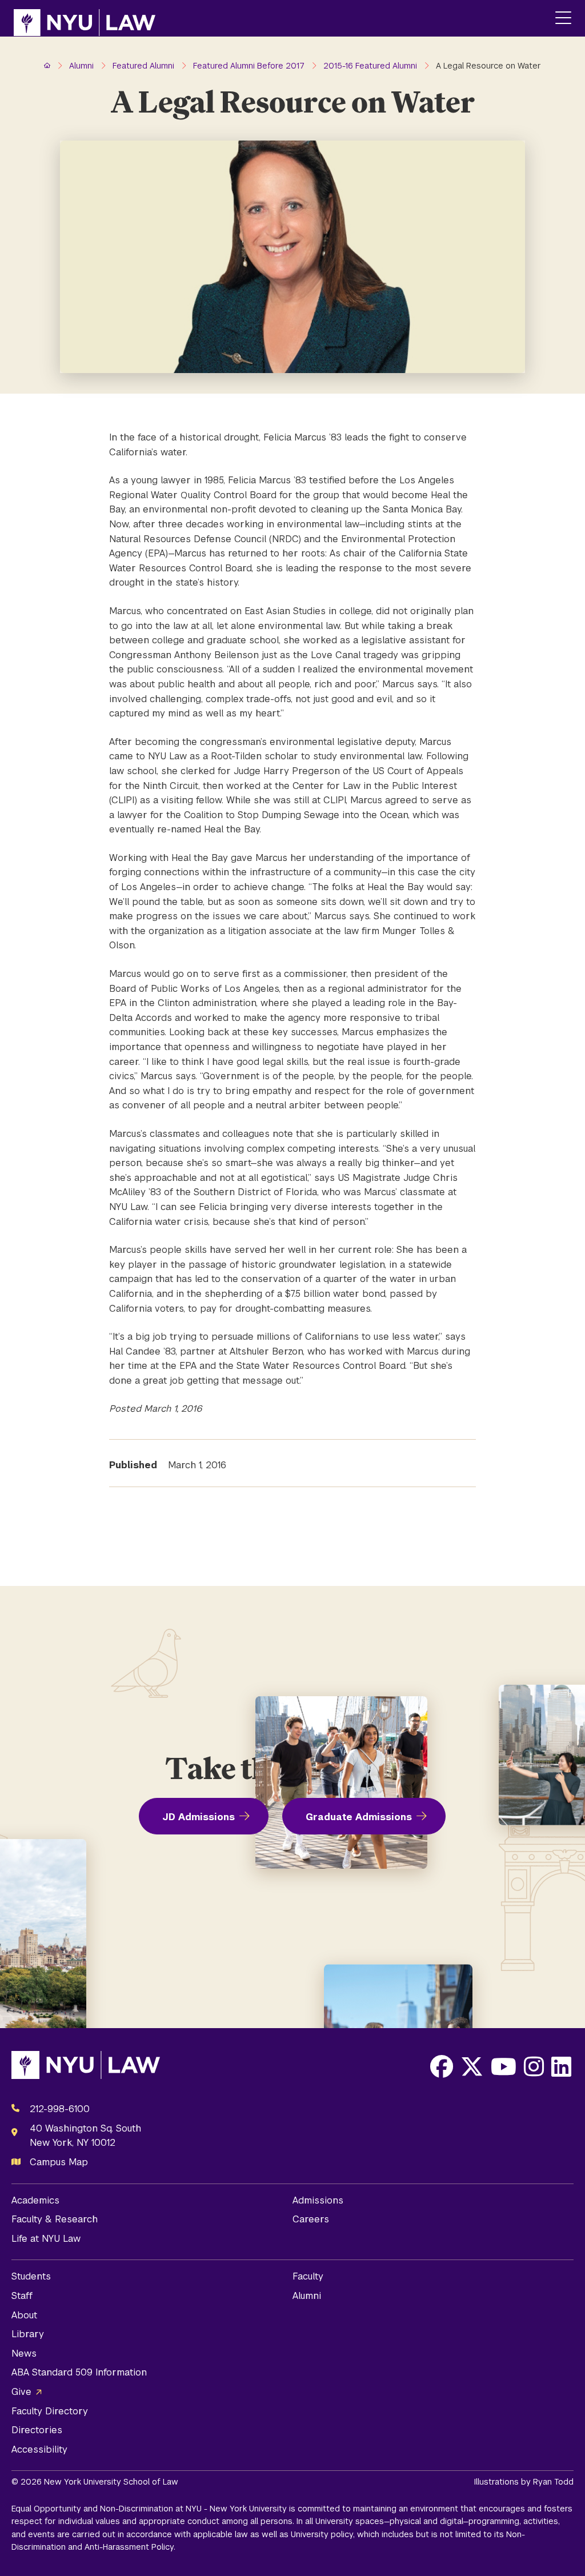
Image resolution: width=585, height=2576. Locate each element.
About (24, 2315)
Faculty (308, 2276)
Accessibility (39, 2449)
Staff (22, 2296)
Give (21, 2392)
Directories (37, 2430)
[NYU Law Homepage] (85, 18)
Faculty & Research (55, 2219)
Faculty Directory (50, 2411)
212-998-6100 (60, 2109)
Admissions (318, 2200)
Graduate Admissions (359, 1817)
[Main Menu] (563, 19)
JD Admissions (199, 1817)
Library (28, 2334)
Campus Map (59, 2162)
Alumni (307, 2296)
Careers (311, 2219)
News (24, 2353)
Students (31, 2276)
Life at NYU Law (46, 2239)
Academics (35, 2200)
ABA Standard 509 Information (79, 2372)
